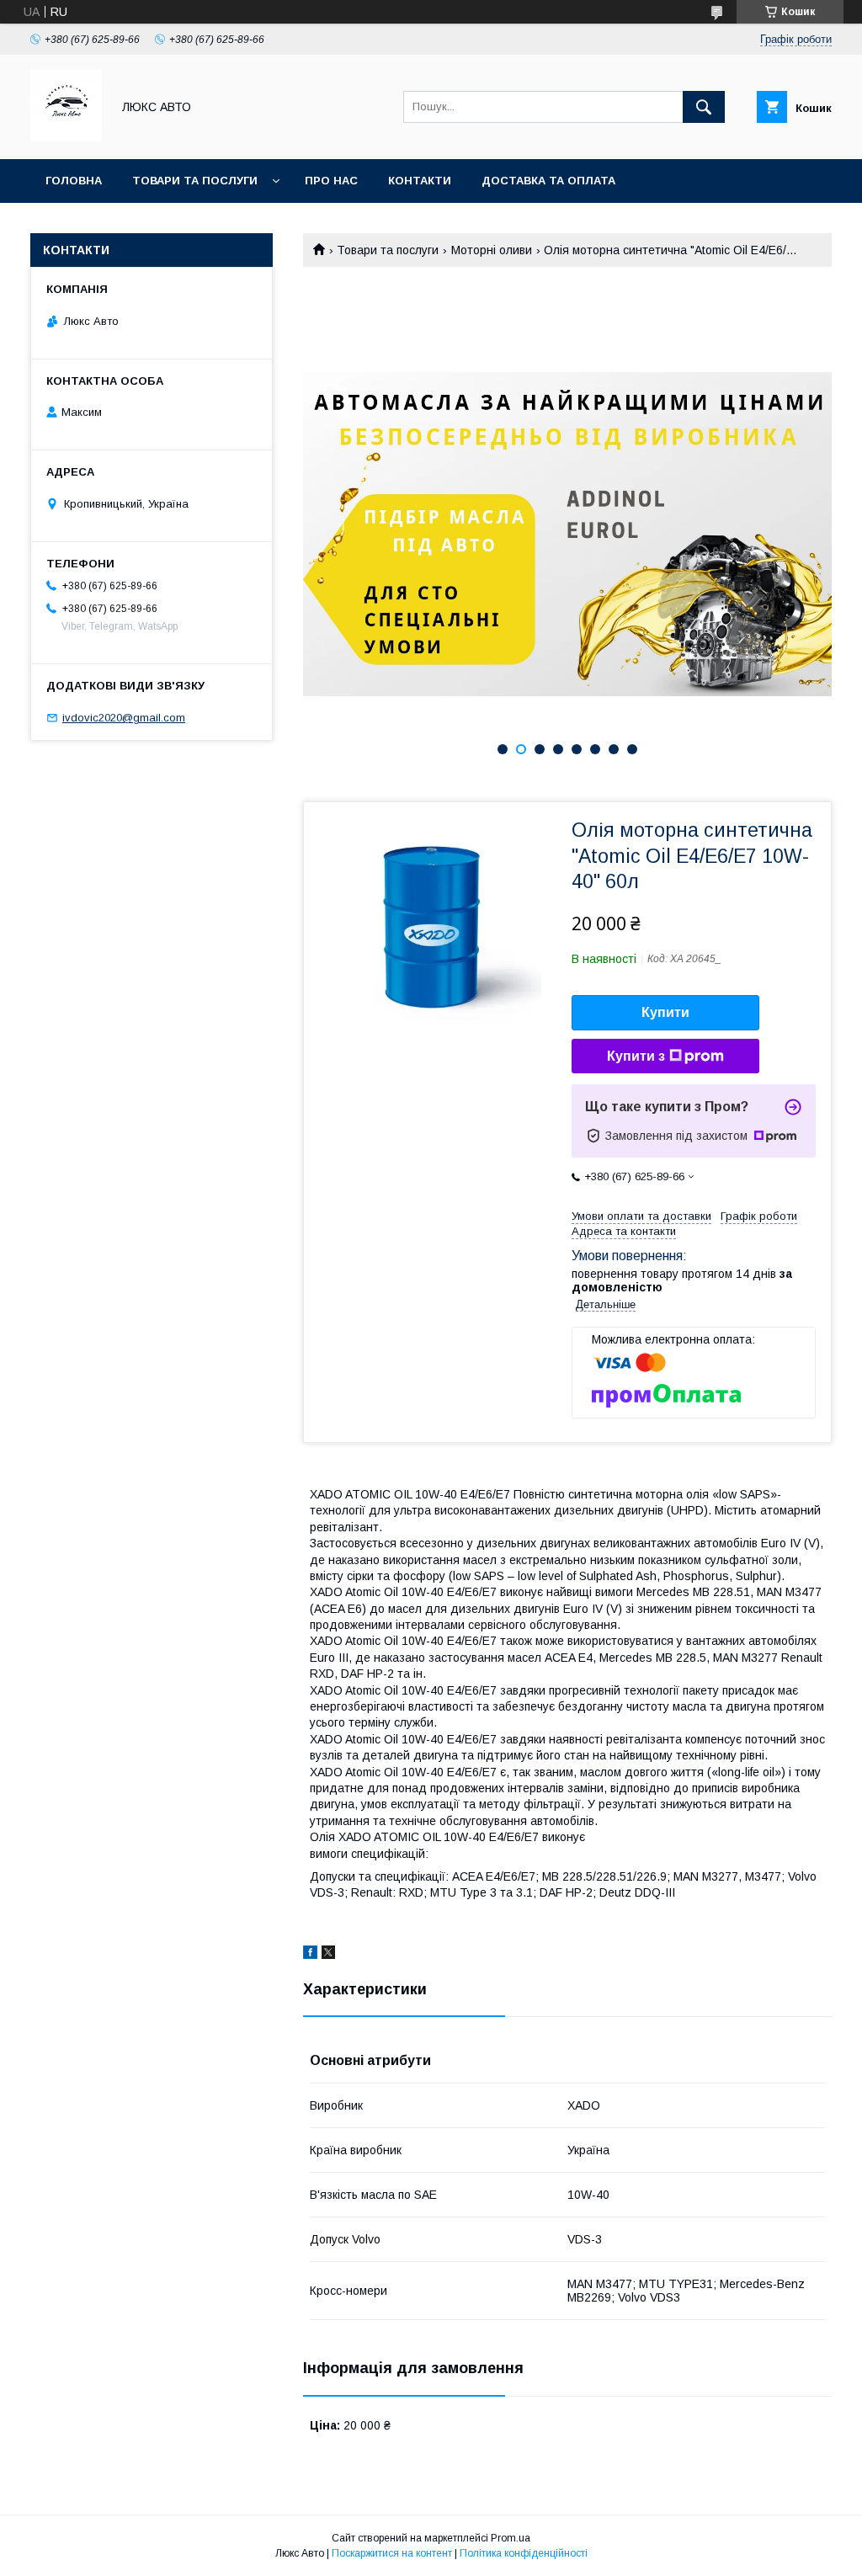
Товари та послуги (195, 181)
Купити (665, 1012)
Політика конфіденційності (524, 2553)
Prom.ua (511, 2538)
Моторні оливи (492, 250)
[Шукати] (704, 107)
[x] (328, 1955)
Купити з (636, 1056)
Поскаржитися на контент (392, 2553)
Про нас (331, 181)
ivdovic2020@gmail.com (124, 718)
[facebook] (310, 1955)
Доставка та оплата (548, 181)
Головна (74, 181)
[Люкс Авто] (66, 137)
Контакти (420, 181)
